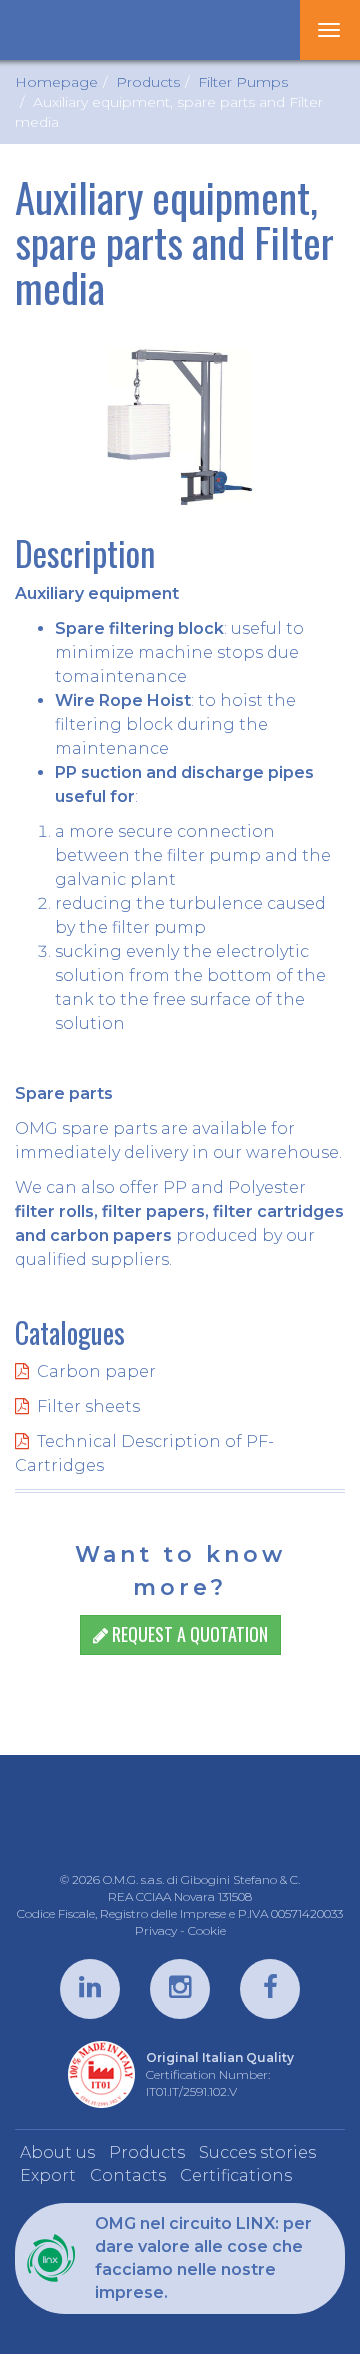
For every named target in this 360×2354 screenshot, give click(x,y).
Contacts (128, 2175)
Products (148, 82)
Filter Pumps (243, 82)
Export (48, 2175)
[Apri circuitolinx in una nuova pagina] (50, 2259)
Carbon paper (96, 1371)
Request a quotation (188, 1634)
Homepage (56, 82)
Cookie (207, 1930)
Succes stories (257, 2152)
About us (57, 2152)
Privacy (156, 1930)
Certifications (236, 2175)
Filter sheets (88, 1406)
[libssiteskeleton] (82, 30)
